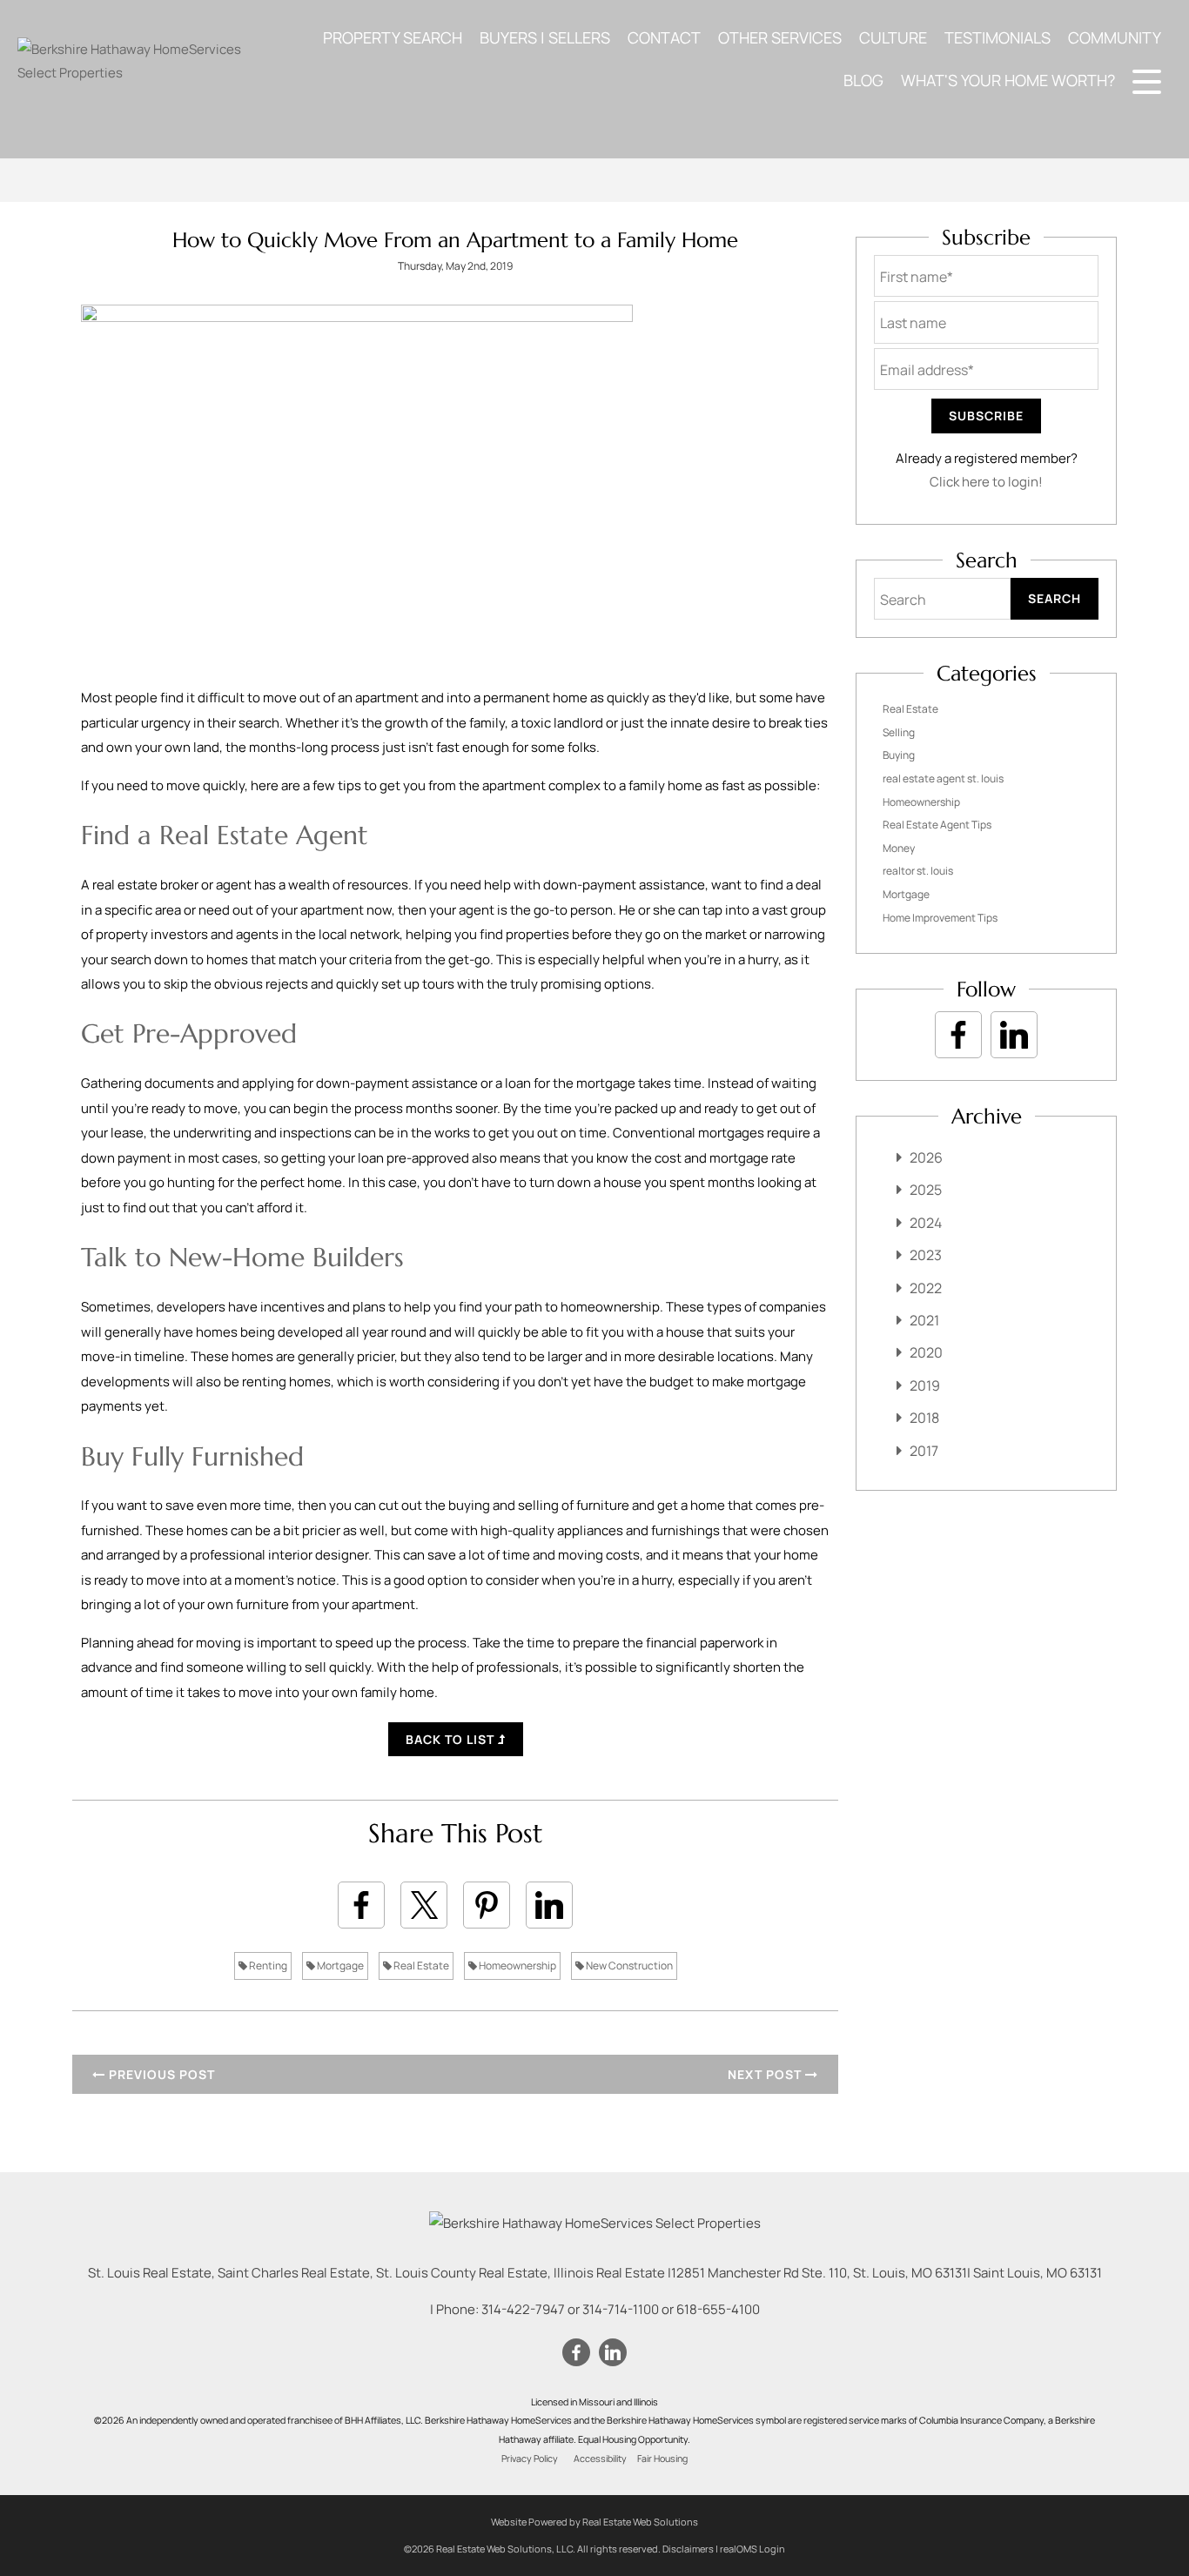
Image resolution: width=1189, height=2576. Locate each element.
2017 (924, 1451)
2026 (926, 1157)
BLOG (863, 80)
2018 (924, 1418)
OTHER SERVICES (780, 37)
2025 (926, 1190)
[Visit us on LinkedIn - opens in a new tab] (1014, 1035)
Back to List (452, 1739)
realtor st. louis (918, 871)
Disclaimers (688, 2549)
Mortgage (339, 1966)
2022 (926, 1288)
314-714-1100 (621, 2309)
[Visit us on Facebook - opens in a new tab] (958, 1035)
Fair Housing (662, 2459)
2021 (924, 1320)
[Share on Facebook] (361, 1905)
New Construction (628, 1966)
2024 (926, 1223)
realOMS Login (752, 2549)
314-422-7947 (523, 2309)
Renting (267, 1966)
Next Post (766, 2074)
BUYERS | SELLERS (545, 37)
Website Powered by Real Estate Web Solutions (594, 2522)
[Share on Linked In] (549, 1905)
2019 (925, 1385)
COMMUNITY (1115, 37)
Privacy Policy (530, 2459)
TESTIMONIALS (998, 37)
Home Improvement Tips (940, 918)
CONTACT (664, 37)
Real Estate (420, 1966)
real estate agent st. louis (943, 778)
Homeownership (517, 1966)
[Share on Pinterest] (487, 1905)
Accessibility (600, 2459)
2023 (926, 1255)
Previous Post (160, 2074)
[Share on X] (424, 1905)
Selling (899, 732)
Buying (899, 755)
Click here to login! (986, 482)
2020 (926, 1352)
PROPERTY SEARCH (393, 37)
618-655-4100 (718, 2309)
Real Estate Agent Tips (937, 825)
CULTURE (893, 37)
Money (899, 848)
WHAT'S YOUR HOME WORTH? (1008, 80)
